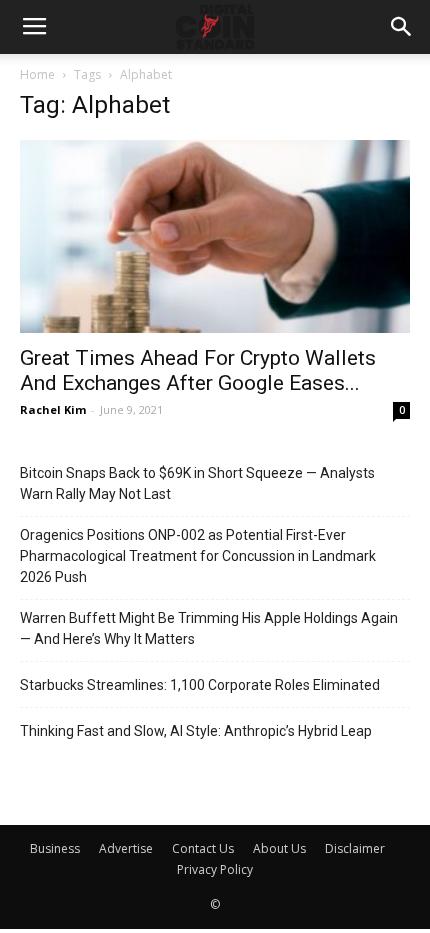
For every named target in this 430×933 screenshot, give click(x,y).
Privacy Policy (215, 869)
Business (55, 848)
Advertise (126, 848)
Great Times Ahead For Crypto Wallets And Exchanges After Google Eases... (198, 370)
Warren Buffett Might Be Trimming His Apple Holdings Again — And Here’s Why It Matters (209, 628)
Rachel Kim (53, 409)
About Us (279, 848)
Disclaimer (355, 848)
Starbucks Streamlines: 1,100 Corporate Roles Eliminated (200, 685)
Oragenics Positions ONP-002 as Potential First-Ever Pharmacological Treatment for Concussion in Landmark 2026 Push (198, 556)
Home (37, 74)
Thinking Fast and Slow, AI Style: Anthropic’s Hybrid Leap (196, 731)
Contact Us (203, 848)
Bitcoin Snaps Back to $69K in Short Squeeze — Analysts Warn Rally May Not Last (197, 483)
